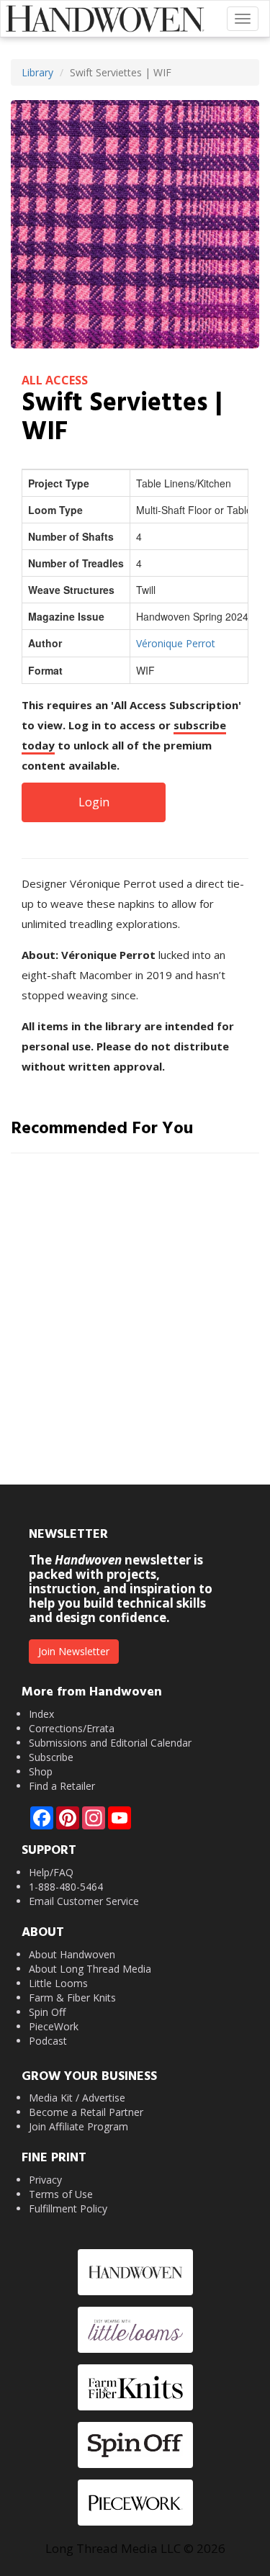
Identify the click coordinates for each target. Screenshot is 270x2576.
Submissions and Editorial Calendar (110, 1743)
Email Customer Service (84, 1901)
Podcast (48, 2041)
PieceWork (54, 2026)
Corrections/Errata (72, 1728)
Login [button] (94, 802)
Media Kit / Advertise (77, 2098)
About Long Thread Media (90, 1969)
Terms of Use (61, 2194)
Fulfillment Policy (68, 2208)
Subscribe (51, 1757)
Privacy (45, 2180)
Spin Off (47, 2012)
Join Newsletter (74, 1651)
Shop (41, 1771)
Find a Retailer (62, 1786)
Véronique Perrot (176, 643)
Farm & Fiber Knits (72, 1998)
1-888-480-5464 (66, 1887)
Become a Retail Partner (86, 2112)
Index (41, 1714)
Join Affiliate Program (78, 2126)
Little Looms (58, 1983)
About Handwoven (72, 1954)
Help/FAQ (51, 1872)
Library (37, 72)
